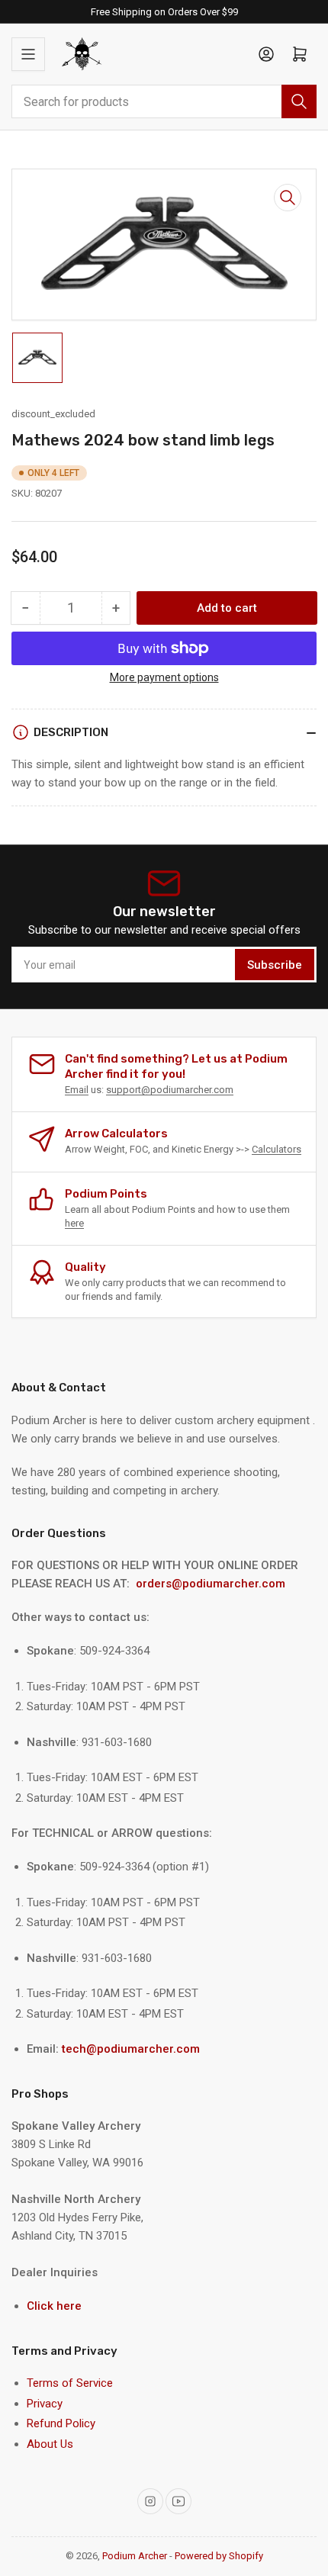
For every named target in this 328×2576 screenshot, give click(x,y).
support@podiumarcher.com (170, 1090)
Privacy (45, 2404)
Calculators (277, 1149)
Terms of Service (70, 2383)
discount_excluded (53, 414)
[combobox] (164, 101)
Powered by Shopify (219, 2556)
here (74, 1223)
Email (77, 1090)
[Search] (299, 101)
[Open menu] (28, 54)
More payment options (164, 677)
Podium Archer (135, 2556)
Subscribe (275, 965)
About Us (50, 2444)
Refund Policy (61, 2423)
